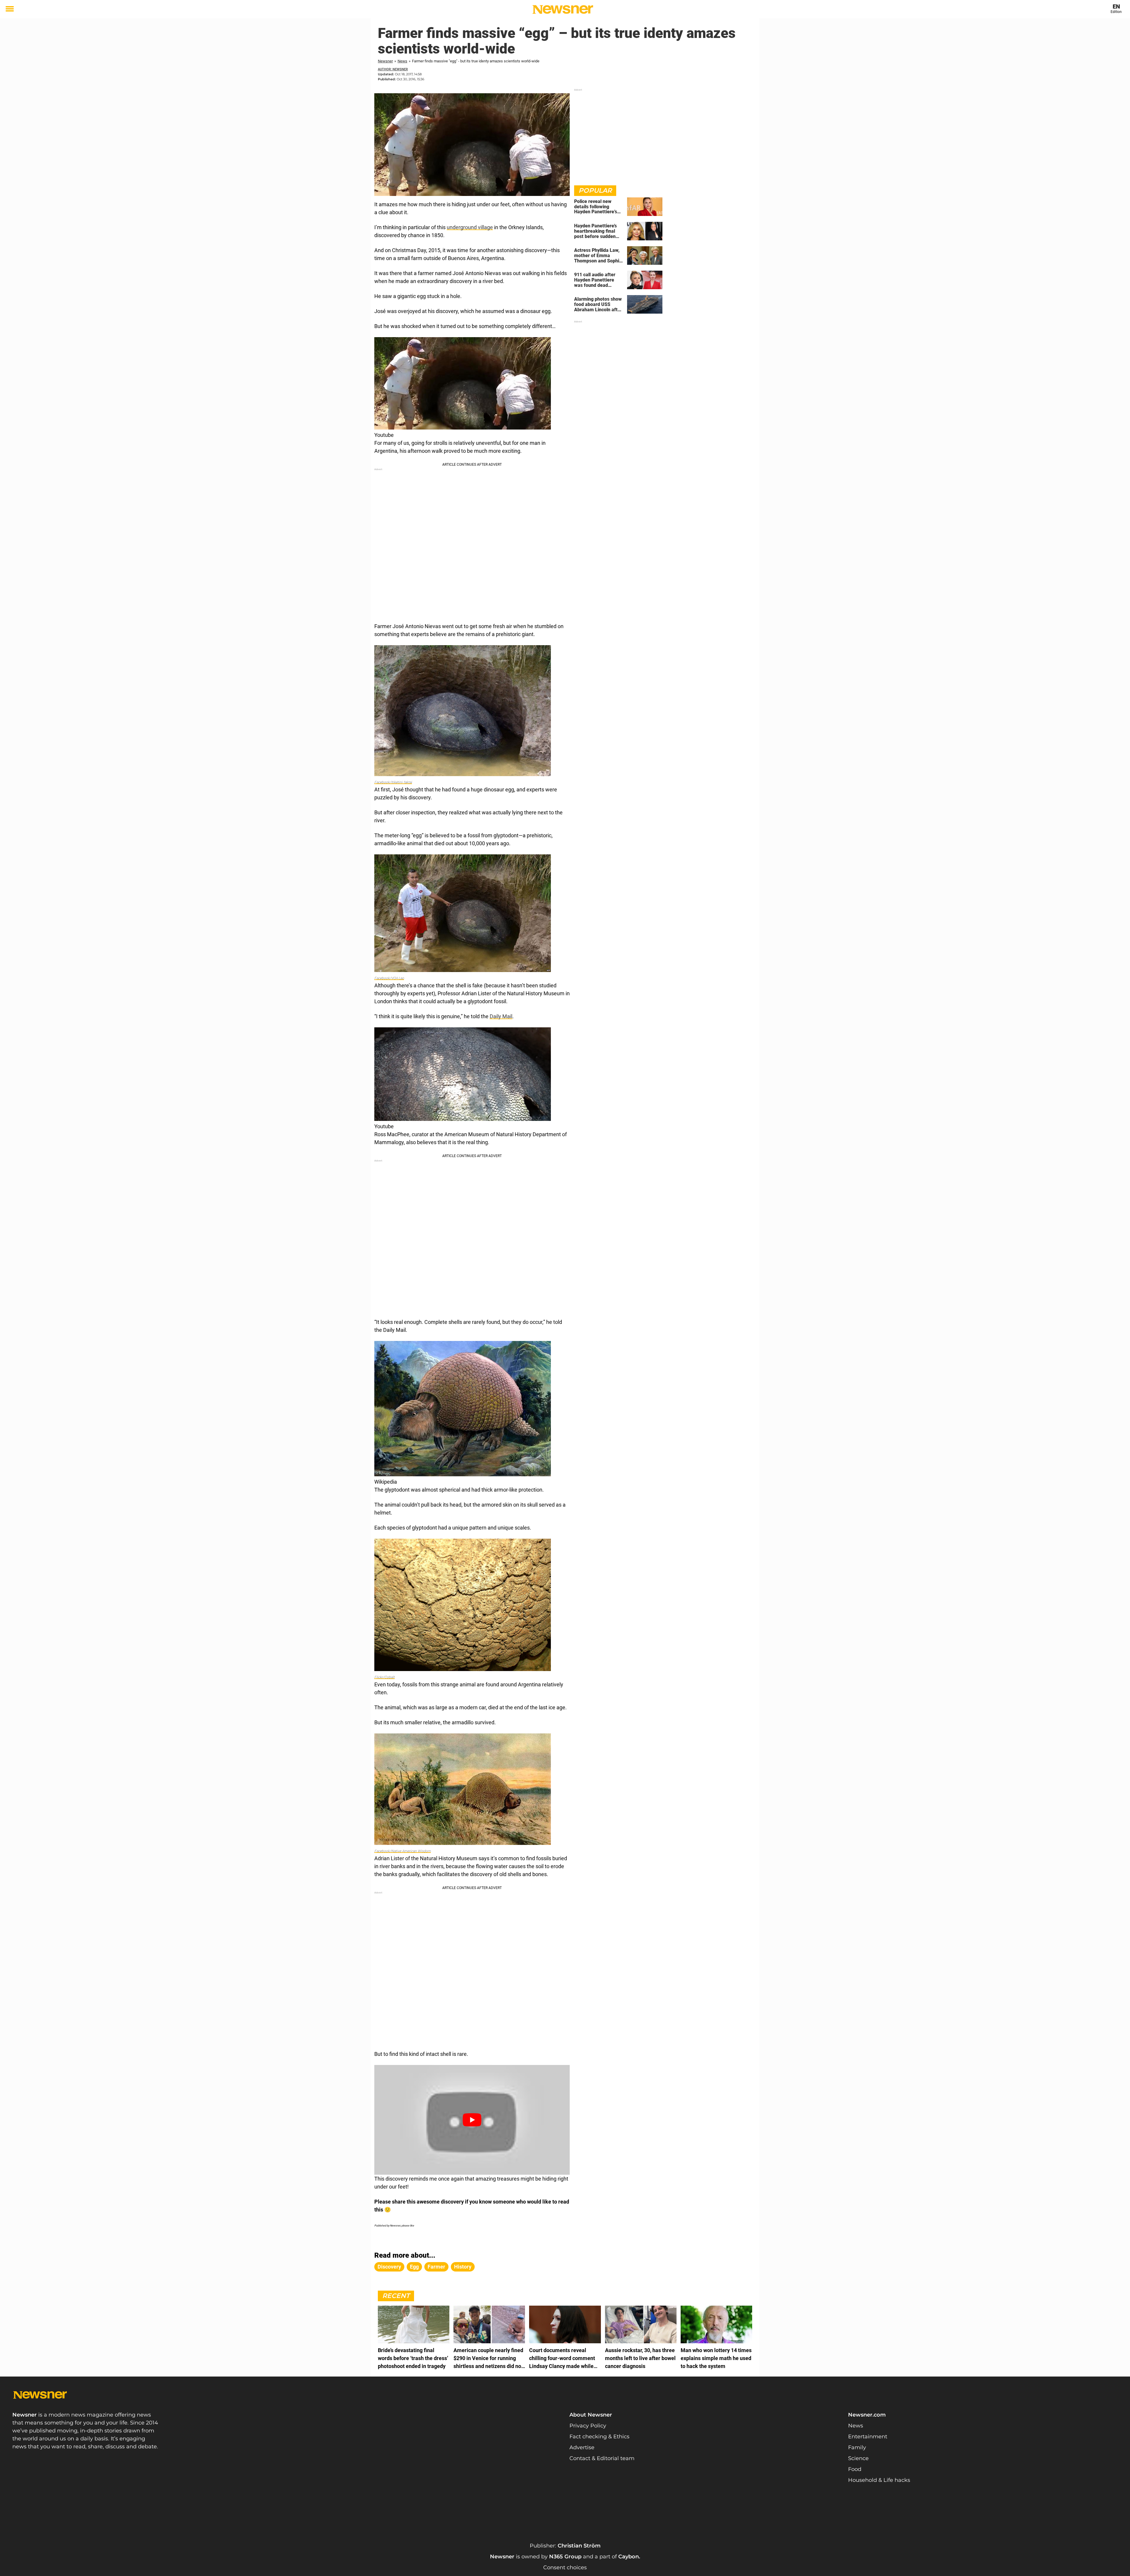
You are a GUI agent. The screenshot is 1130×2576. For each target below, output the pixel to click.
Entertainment (868, 2437)
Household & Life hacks (879, 2480)
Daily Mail (501, 1016)
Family (857, 2447)
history (463, 2267)
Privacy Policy (588, 2426)
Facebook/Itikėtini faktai (393, 782)
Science (858, 2458)
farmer (436, 2267)
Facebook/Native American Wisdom (403, 1851)
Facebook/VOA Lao (389, 978)
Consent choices (565, 2567)
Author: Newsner (393, 69)
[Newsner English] (563, 9)
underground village (470, 227)
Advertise (582, 2447)
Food (855, 2469)
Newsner (385, 61)
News (402, 61)
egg (414, 2267)
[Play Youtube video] (472, 2120)
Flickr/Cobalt (384, 1677)
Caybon (629, 2557)
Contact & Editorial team (602, 2458)
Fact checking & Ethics (599, 2437)
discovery (389, 2267)
